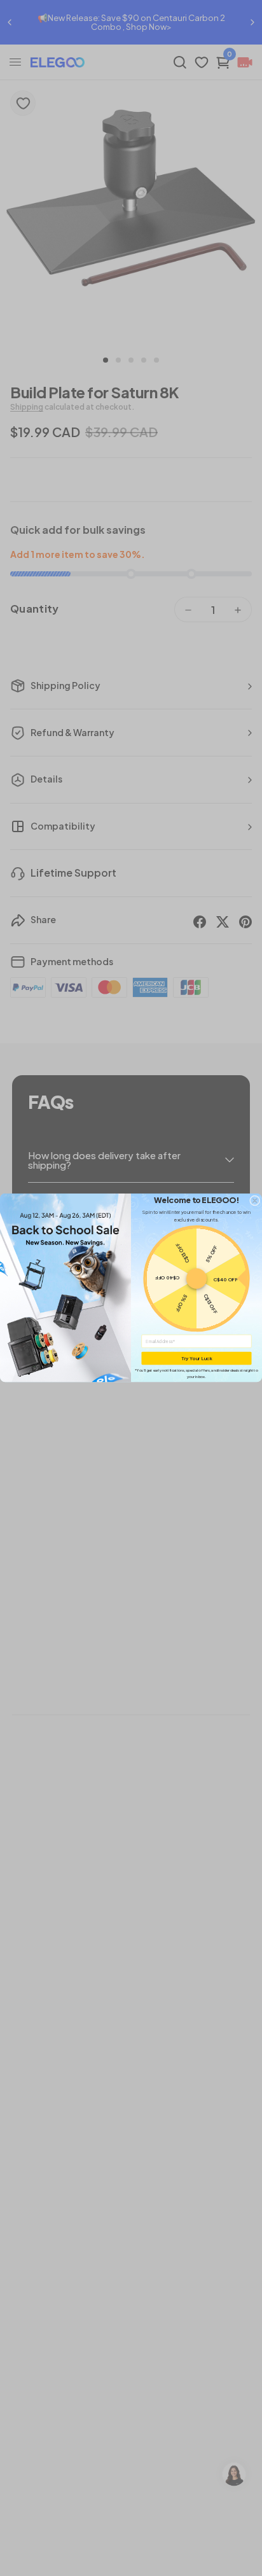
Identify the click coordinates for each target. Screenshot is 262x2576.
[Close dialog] (254, 1201)
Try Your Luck (197, 1358)
